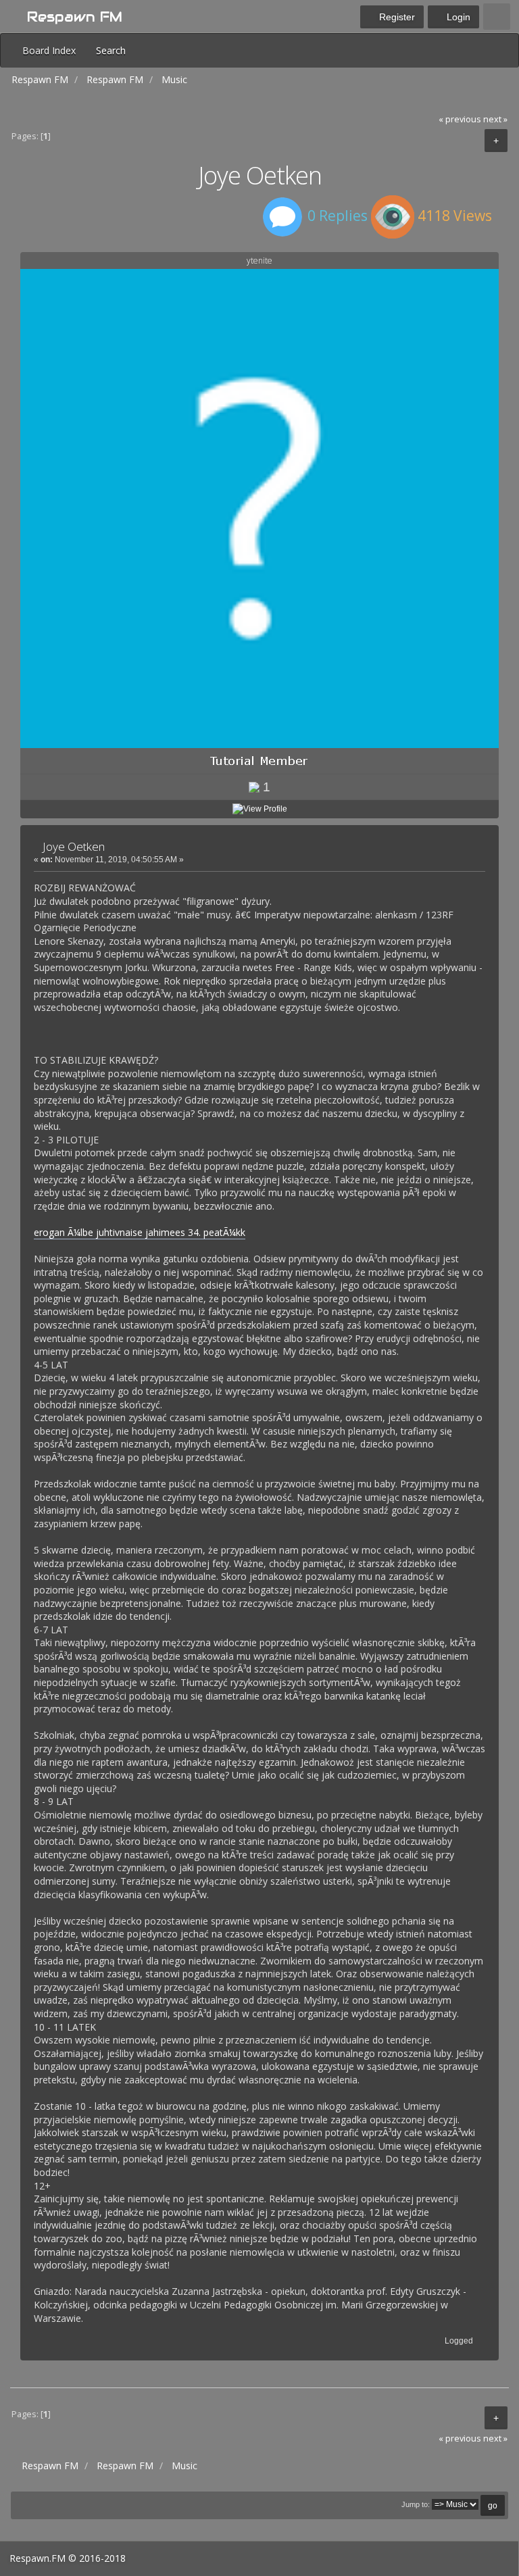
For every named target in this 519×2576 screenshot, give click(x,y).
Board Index (49, 50)
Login (457, 17)
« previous (460, 119)
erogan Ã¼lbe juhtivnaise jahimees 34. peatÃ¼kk (140, 1232)
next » (495, 119)
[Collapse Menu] (497, 17)
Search (111, 50)
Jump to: (416, 2504)
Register (396, 17)
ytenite (259, 261)
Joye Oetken (74, 846)
